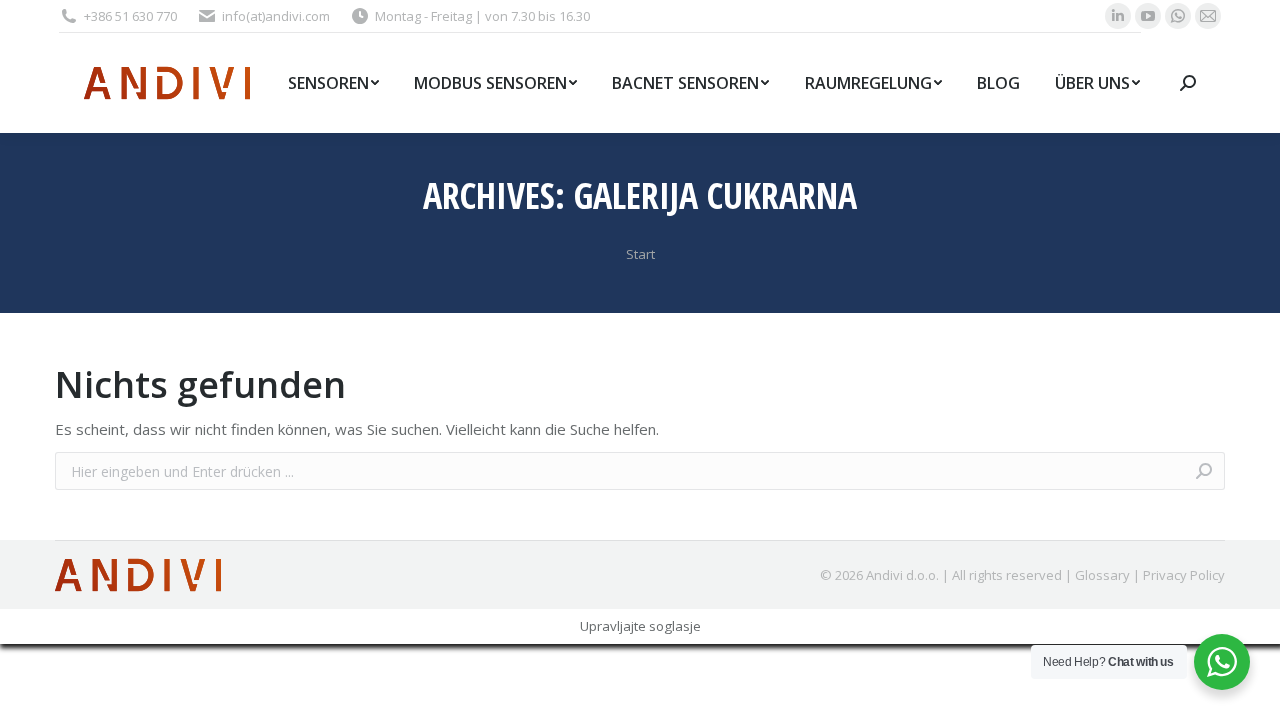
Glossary (1102, 575)
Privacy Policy (1184, 575)
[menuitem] (333, 83)
